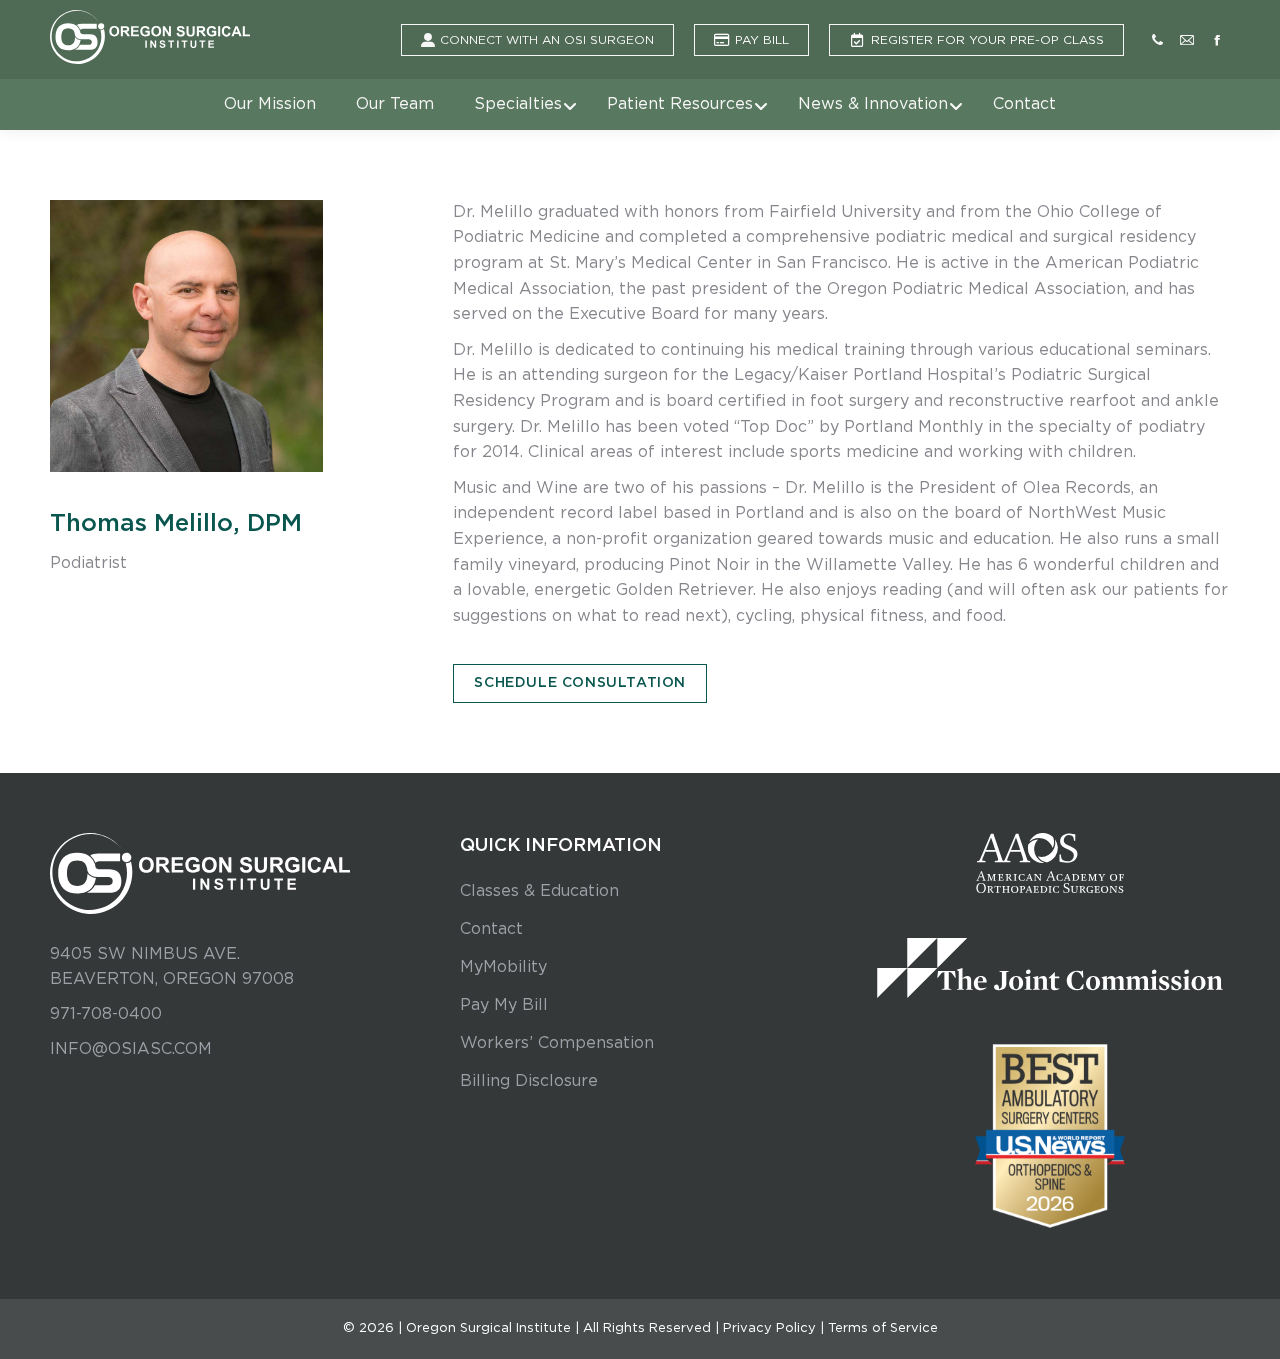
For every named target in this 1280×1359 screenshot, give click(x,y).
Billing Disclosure (529, 1081)
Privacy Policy (769, 1328)
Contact (491, 929)
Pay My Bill (504, 1005)
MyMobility (503, 967)
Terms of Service (883, 1328)
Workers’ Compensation (557, 1043)
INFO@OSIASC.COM (131, 1049)
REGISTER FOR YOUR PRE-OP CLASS (987, 40)
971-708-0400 (106, 1014)
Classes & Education (539, 891)
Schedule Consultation (580, 683)
